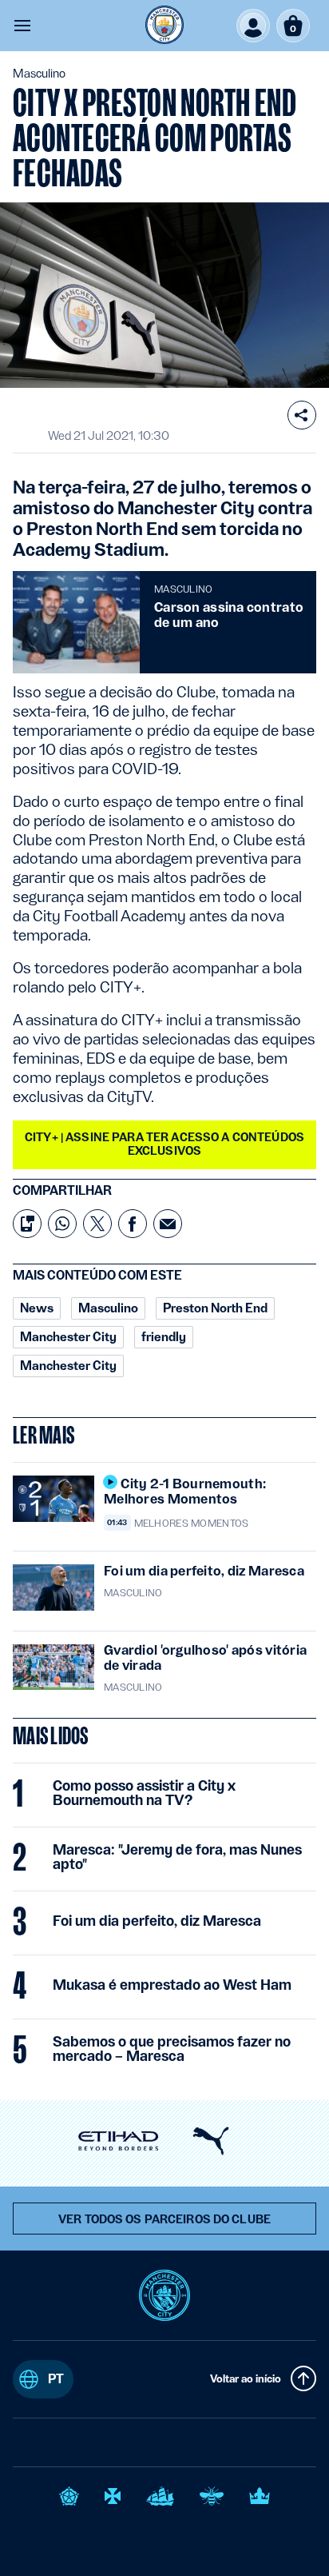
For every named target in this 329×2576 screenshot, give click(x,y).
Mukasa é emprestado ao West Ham (172, 1985)
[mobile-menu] (22, 26)
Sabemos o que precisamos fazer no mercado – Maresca (172, 2049)
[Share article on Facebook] (133, 1224)
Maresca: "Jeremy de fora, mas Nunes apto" (177, 1857)
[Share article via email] (168, 1224)
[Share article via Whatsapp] (62, 1224)
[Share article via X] (97, 1224)
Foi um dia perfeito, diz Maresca (157, 1921)
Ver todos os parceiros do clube (164, 2219)
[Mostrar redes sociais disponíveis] (302, 415)
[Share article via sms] (27, 1224)
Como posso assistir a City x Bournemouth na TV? (144, 1793)
